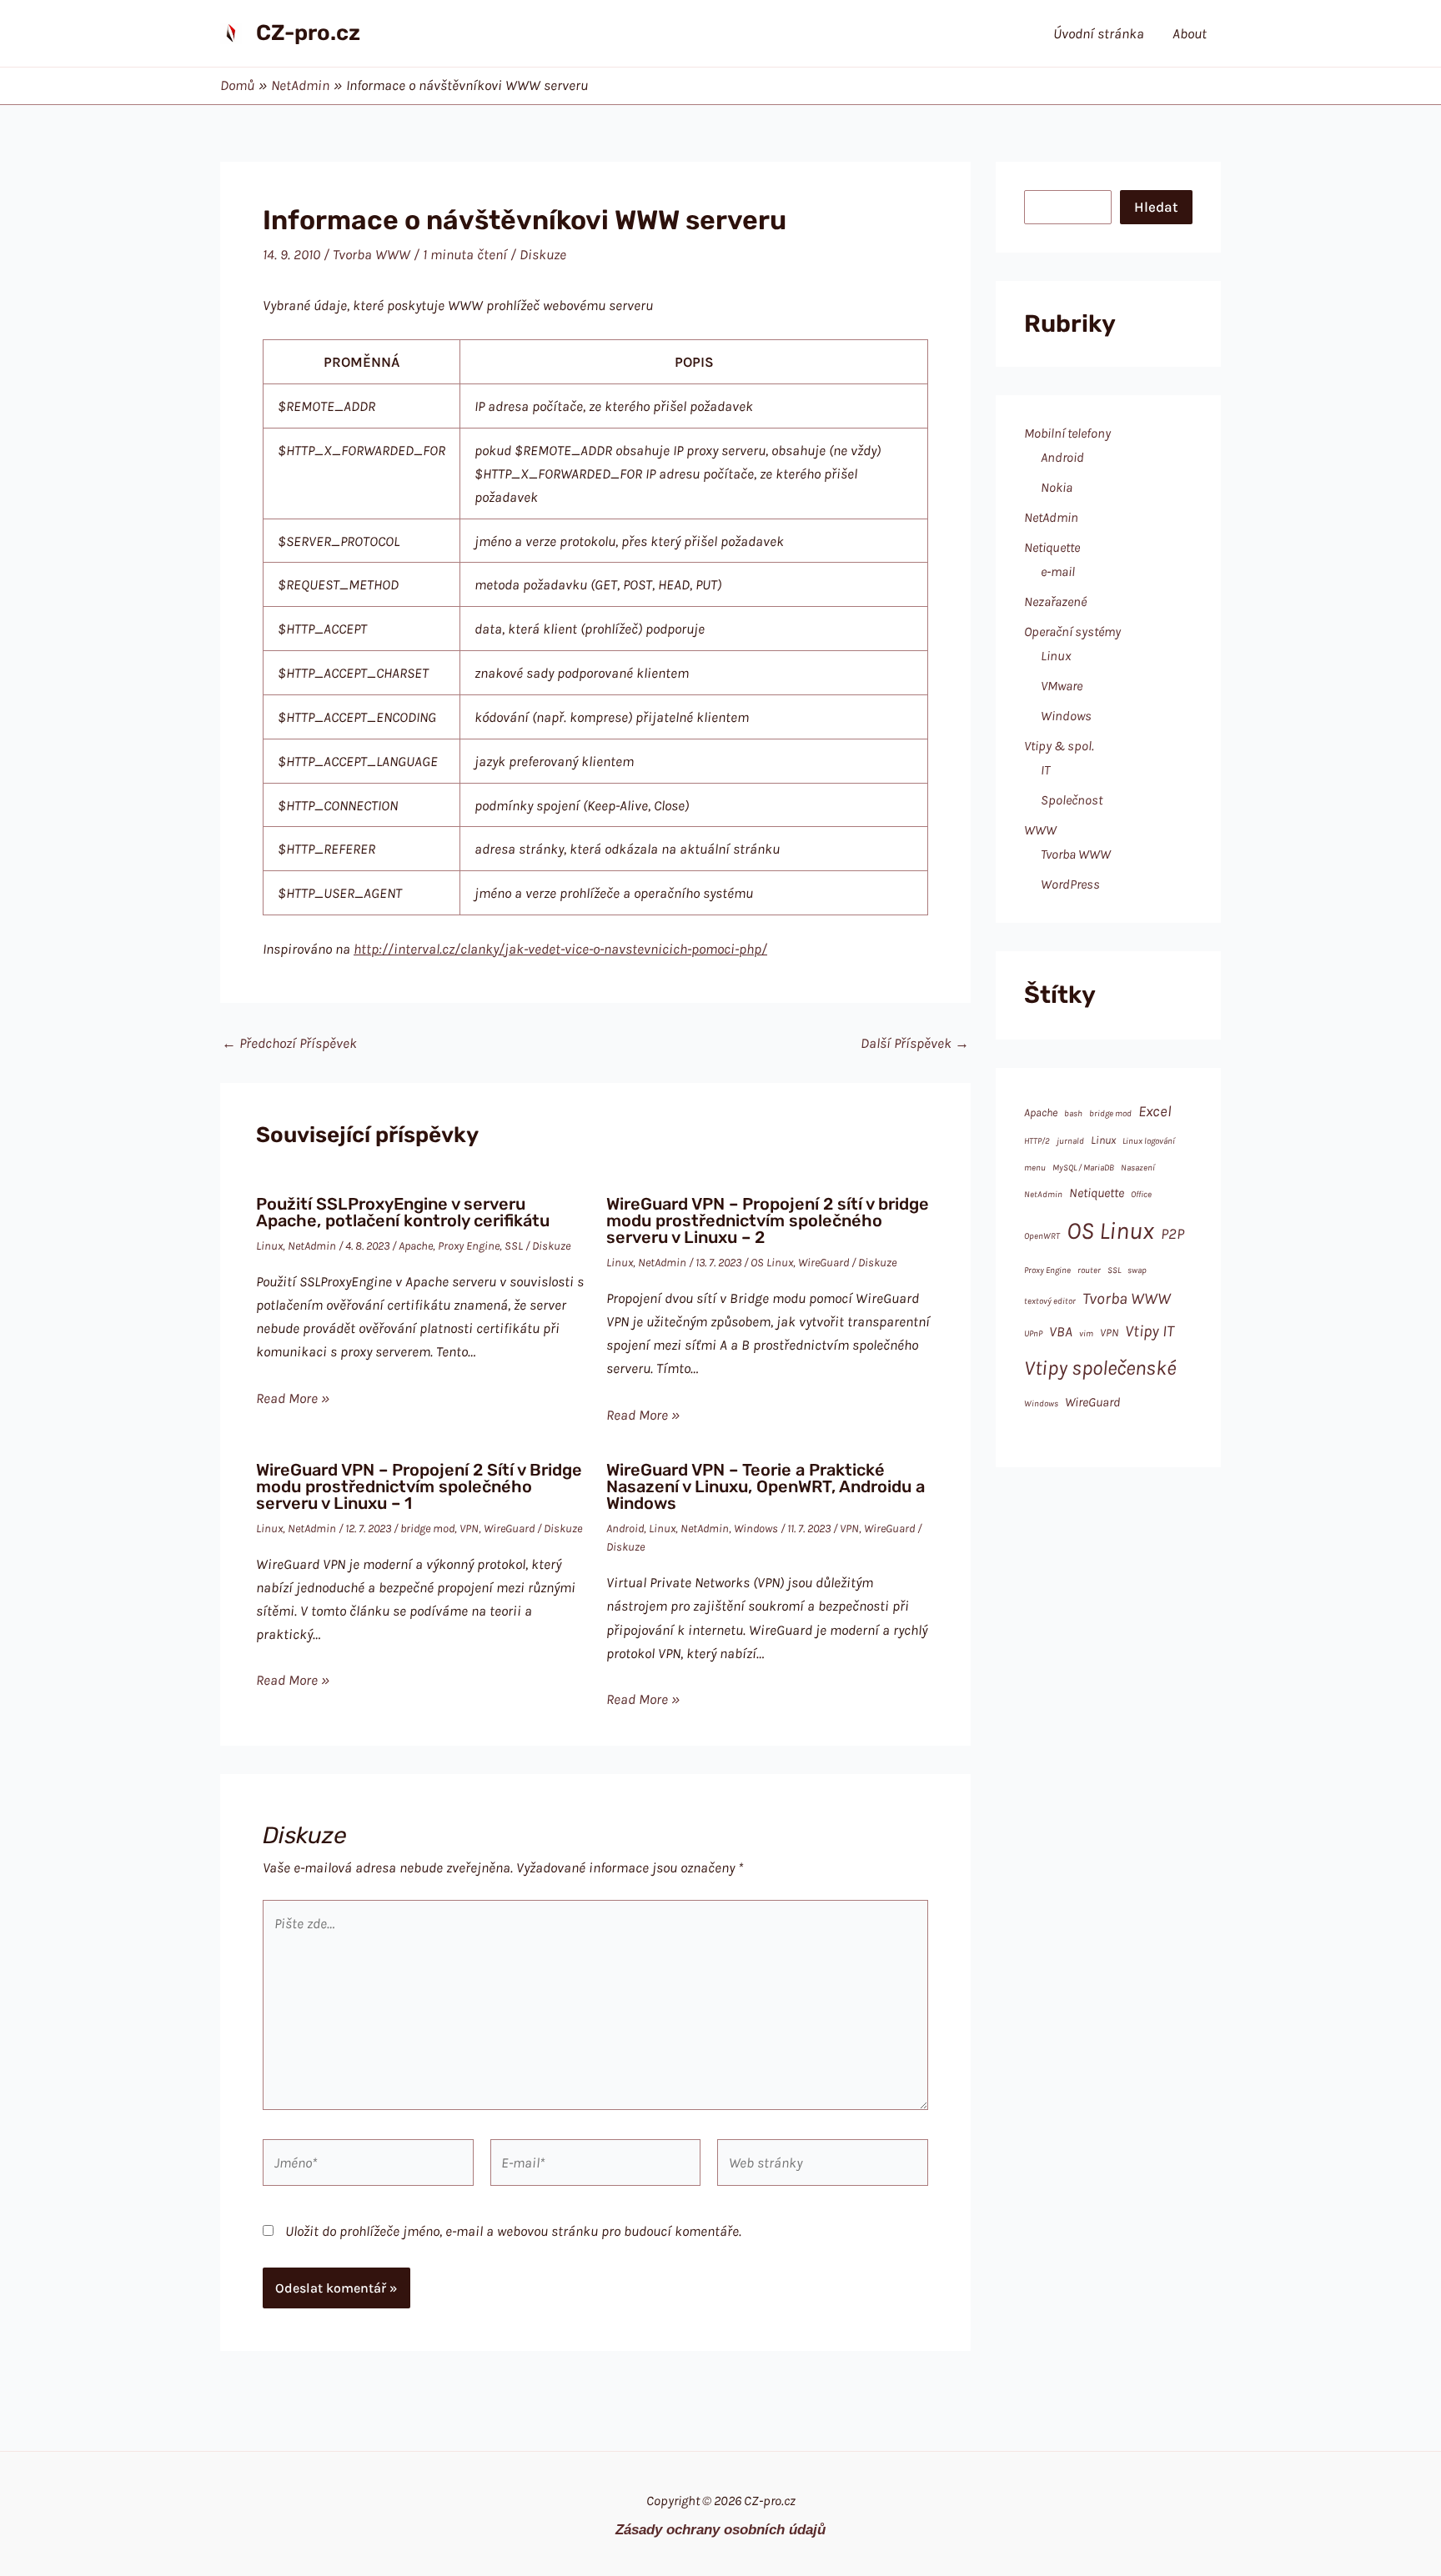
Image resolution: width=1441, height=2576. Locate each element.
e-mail (1058, 571)
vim (1086, 1333)
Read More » (293, 1398)
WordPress (1070, 884)
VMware (1062, 686)
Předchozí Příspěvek (289, 1043)
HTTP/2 (1037, 1141)
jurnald (1070, 1141)
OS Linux (772, 1263)
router (1089, 1270)
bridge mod (427, 1529)
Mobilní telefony (1067, 433)
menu (1035, 1168)
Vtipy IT (1150, 1331)
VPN (469, 1529)
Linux (269, 1246)
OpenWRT (1042, 1236)
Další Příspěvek (915, 1043)
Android (625, 1529)
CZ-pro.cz (308, 33)
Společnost (1072, 800)
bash (1073, 1113)
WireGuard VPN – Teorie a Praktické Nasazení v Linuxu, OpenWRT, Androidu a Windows (766, 1486)
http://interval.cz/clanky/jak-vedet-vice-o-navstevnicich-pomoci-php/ (560, 949)
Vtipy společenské (1100, 1368)
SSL (514, 1246)
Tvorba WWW (372, 254)
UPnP (1033, 1333)
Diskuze (543, 254)
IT (1045, 770)
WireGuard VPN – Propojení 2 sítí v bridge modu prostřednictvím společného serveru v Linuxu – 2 (768, 1220)
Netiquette (1052, 547)
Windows (756, 1529)
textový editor (1050, 1301)
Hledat (1156, 207)
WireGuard (823, 1263)
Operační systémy (1072, 631)
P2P (1172, 1234)
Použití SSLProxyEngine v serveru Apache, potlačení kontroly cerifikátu (403, 1212)
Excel (1155, 1111)
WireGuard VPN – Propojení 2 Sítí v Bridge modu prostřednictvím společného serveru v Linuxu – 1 (419, 1486)
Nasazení (1138, 1168)
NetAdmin (312, 1246)
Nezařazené (1055, 601)
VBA (1061, 1331)
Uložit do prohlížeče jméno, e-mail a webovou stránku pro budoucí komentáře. (513, 2231)
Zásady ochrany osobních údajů (720, 2529)
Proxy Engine (469, 1246)
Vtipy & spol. (1059, 746)
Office (1141, 1194)
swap (1137, 1270)
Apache (416, 1246)
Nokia (1057, 487)
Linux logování (1149, 1141)
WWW (1040, 830)
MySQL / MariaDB (1083, 1168)
